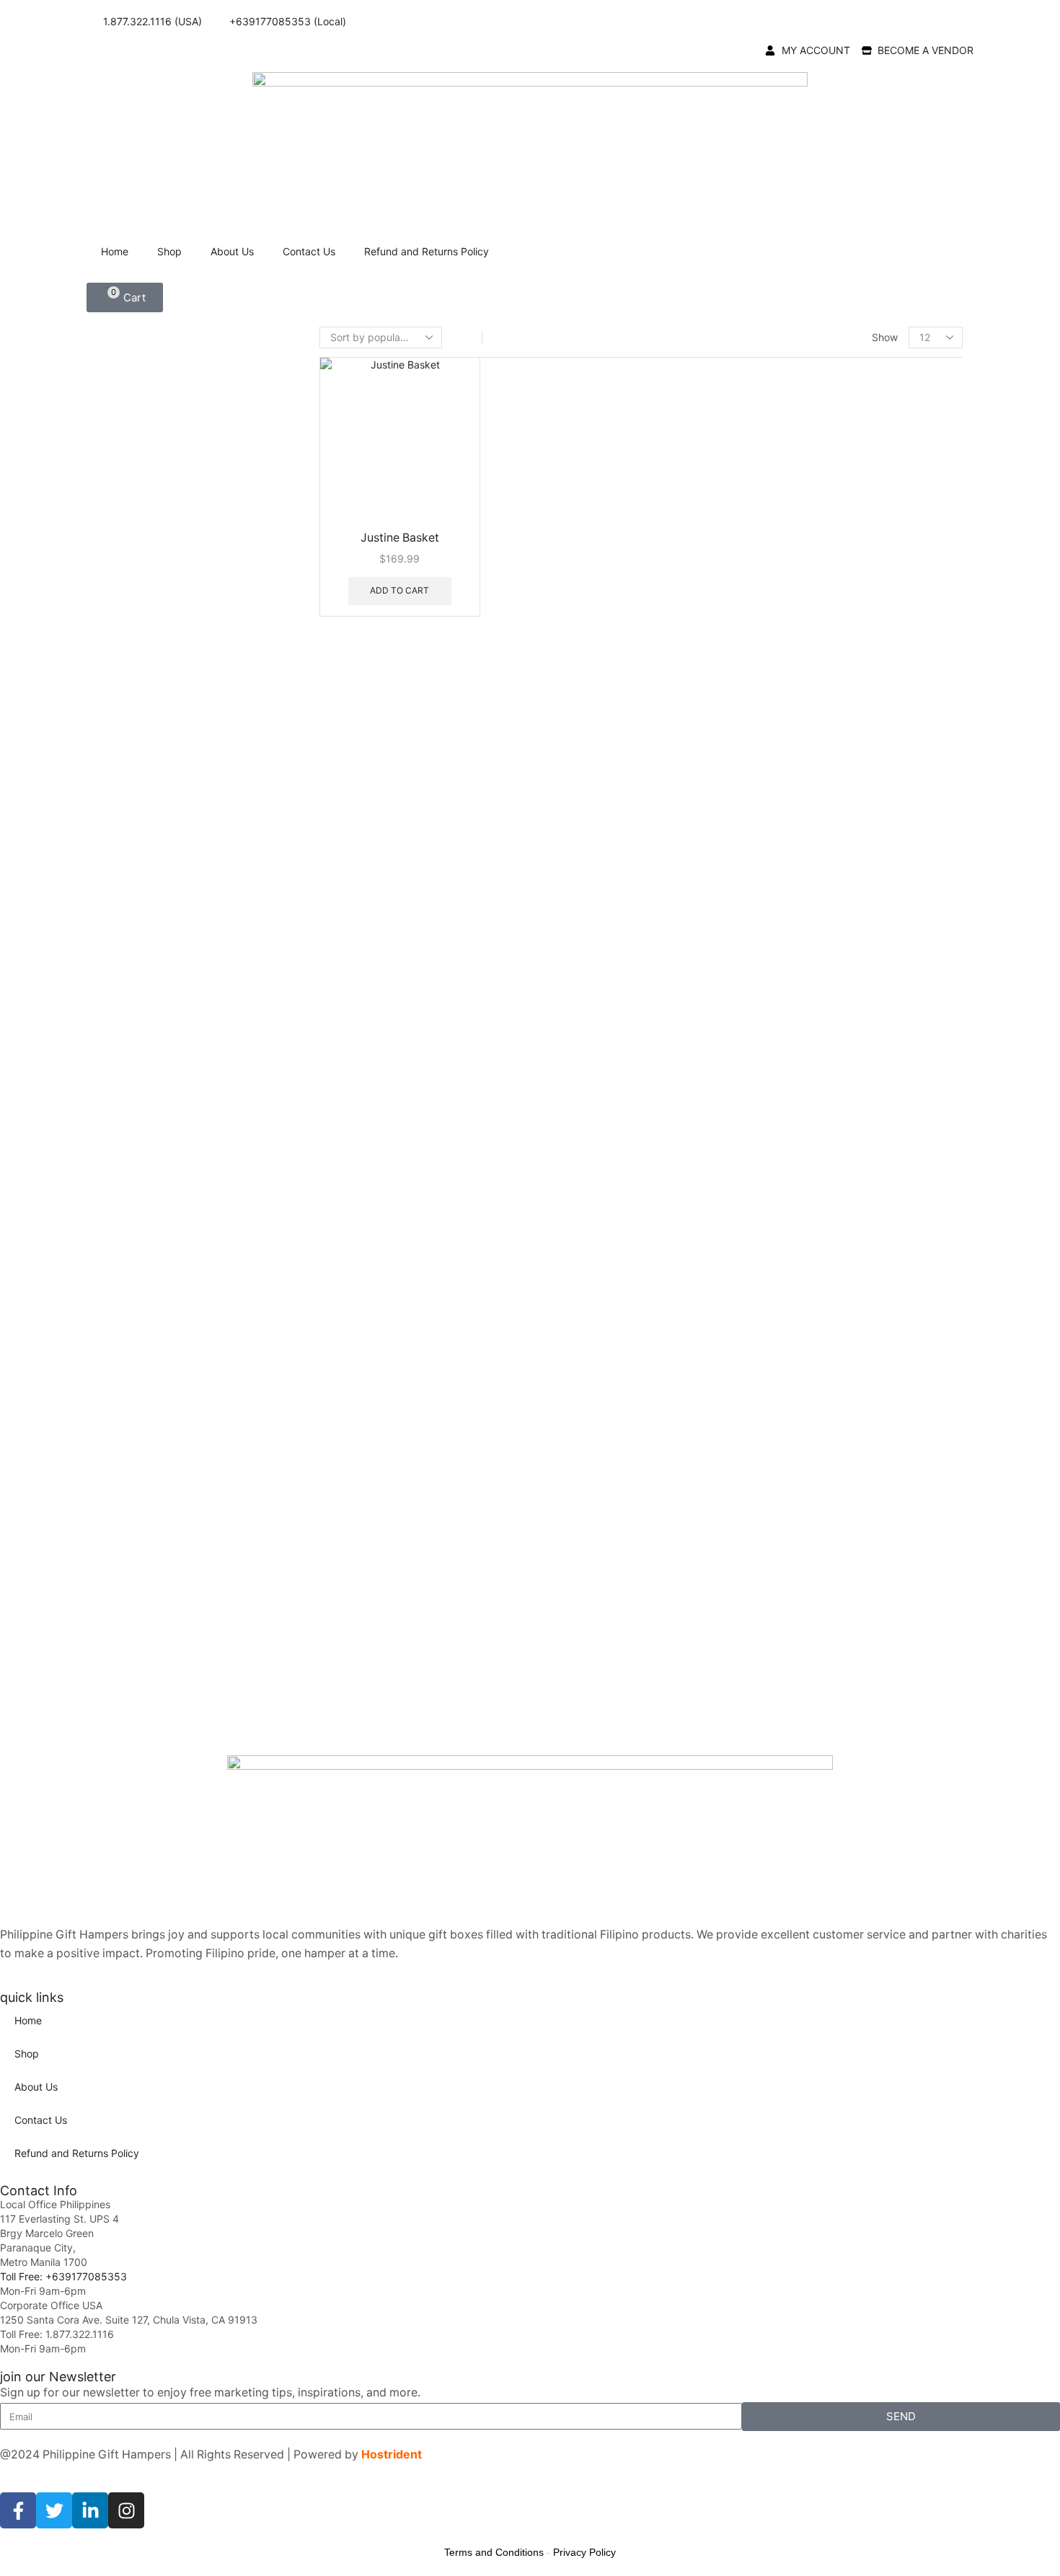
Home (115, 251)
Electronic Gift (802, 541)
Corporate (794, 916)
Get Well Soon (803, 1231)
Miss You (791, 1342)
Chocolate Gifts (806, 468)
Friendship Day (805, 1208)
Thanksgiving (802, 706)
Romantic (792, 983)
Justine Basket (400, 538)
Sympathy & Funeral (818, 1499)
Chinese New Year (813, 1097)
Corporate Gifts (806, 492)
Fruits (778, 590)
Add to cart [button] (399, 590)
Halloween (794, 1253)
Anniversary (798, 848)
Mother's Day (801, 1365)
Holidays (787, 638)
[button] (125, 297)
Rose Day (792, 1454)
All (770, 370)
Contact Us (309, 251)
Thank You (795, 1005)
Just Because (802, 960)
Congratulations (807, 893)
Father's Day (800, 1186)
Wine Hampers (802, 1636)
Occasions (791, 1028)
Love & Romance (810, 1320)
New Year (793, 684)
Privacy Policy (584, 2552)
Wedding (791, 1566)
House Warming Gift (817, 752)
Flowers (784, 565)
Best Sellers (794, 443)
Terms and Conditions (494, 2552)
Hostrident (392, 2454)
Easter (785, 1164)
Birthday (790, 871)
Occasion (788, 825)
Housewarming (805, 938)
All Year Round (802, 395)
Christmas (794, 662)
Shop (169, 251)
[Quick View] (341, 590)
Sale (774, 1611)
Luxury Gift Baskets (816, 776)
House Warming (807, 1275)
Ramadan (792, 1432)
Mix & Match (796, 801)
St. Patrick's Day (809, 1477)
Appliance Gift (802, 419)
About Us (232, 251)
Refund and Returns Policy (427, 251)
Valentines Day (805, 729)
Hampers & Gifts (807, 614)
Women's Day (802, 1588)
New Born (793, 1387)
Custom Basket (804, 517)
